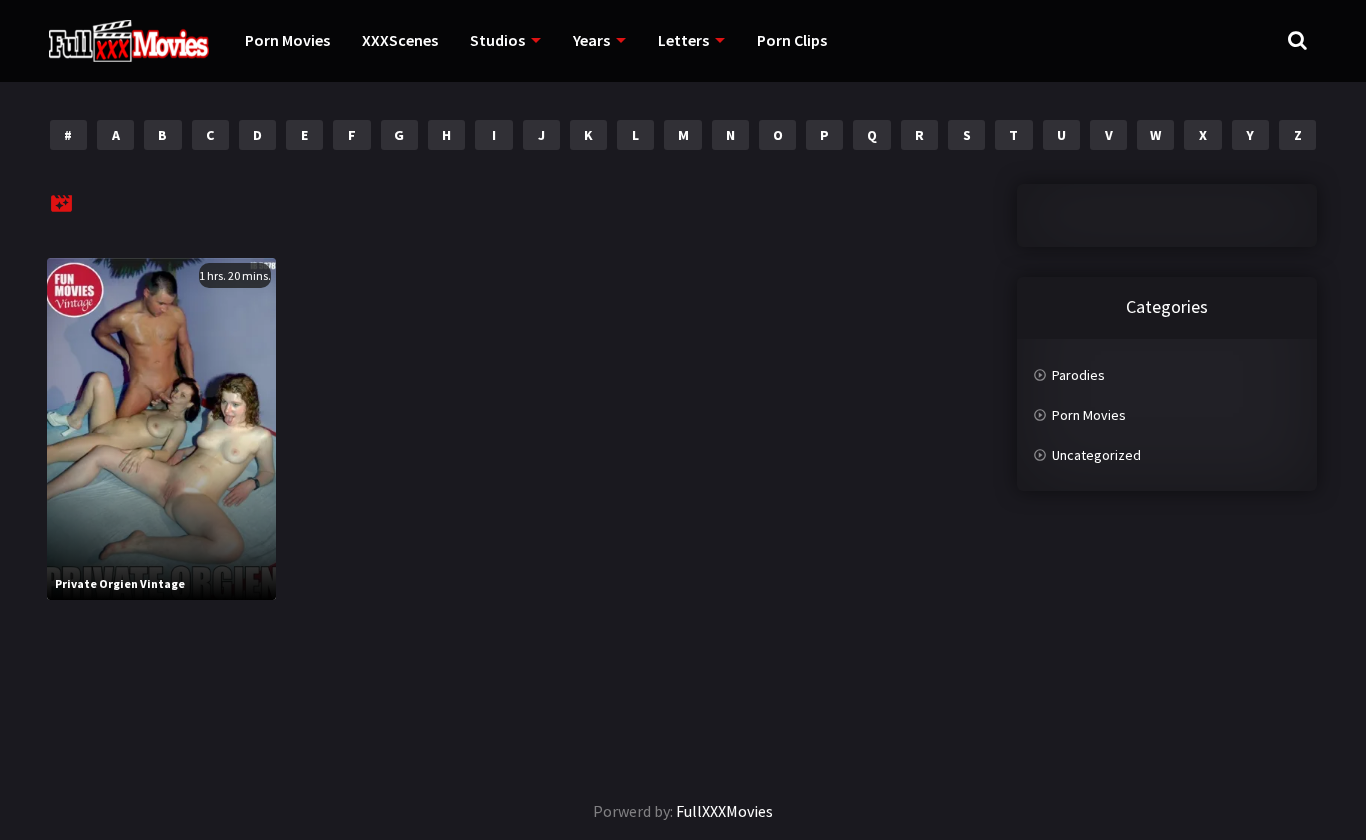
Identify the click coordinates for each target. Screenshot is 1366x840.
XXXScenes (400, 40)
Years (591, 40)
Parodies (1078, 375)
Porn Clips (792, 40)
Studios (497, 40)
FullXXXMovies (724, 811)
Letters (683, 40)
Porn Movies (287, 40)
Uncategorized (1096, 455)
